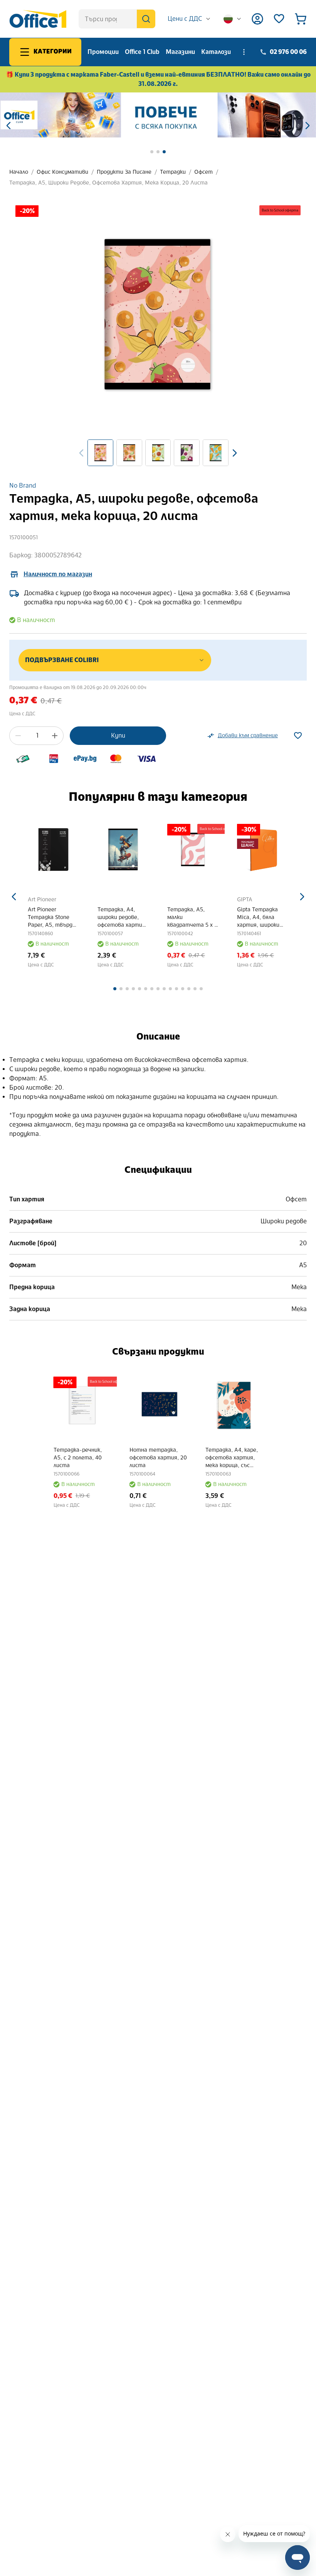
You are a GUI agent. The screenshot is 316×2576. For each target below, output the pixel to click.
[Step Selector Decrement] (18, 736)
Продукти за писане (124, 172)
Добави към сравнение (248, 735)
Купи (118, 735)
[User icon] (257, 19)
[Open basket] (301, 19)
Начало (19, 172)
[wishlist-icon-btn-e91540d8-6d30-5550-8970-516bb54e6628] (298, 736)
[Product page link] (54, 849)
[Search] (146, 19)
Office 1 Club (142, 52)
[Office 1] (38, 19)
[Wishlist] (279, 19)
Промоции (103, 52)
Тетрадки (173, 172)
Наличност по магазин (58, 574)
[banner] (158, 115)
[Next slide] (235, 453)
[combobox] (189, 19)
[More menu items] (244, 52)
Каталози (216, 52)
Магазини (180, 52)
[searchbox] (117, 19)
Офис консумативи (62, 172)
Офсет (203, 172)
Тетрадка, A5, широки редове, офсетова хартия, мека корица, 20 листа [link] (108, 183)
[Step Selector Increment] (55, 736)
